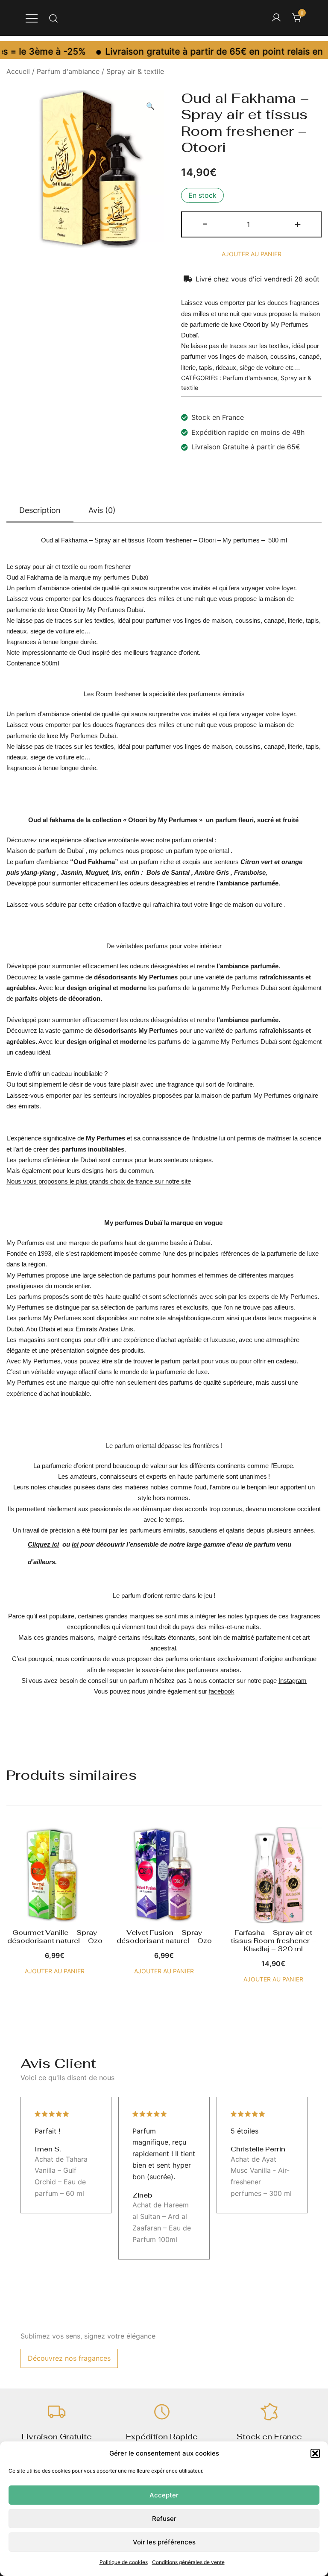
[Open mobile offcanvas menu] (32, 18)
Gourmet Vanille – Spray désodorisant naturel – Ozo (55, 1937)
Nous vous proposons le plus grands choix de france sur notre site (99, 1181)
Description (40, 510)
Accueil (18, 71)
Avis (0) (102, 510)
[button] (315, 2453)
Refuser (164, 2519)
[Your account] (276, 18)
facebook (222, 1691)
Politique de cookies (124, 2562)
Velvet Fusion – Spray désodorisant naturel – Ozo (164, 1937)
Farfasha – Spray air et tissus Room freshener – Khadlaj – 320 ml (273, 1941)
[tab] (40, 511)
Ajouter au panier (252, 254)
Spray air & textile (135, 71)
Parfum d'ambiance (68, 71)
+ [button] (298, 224)
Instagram (293, 1681)
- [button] (205, 224)
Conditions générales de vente (188, 2562)
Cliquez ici (43, 1544)
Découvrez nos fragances (69, 2358)
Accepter (164, 2495)
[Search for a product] (54, 18)
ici (75, 1544)
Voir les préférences (164, 2542)
